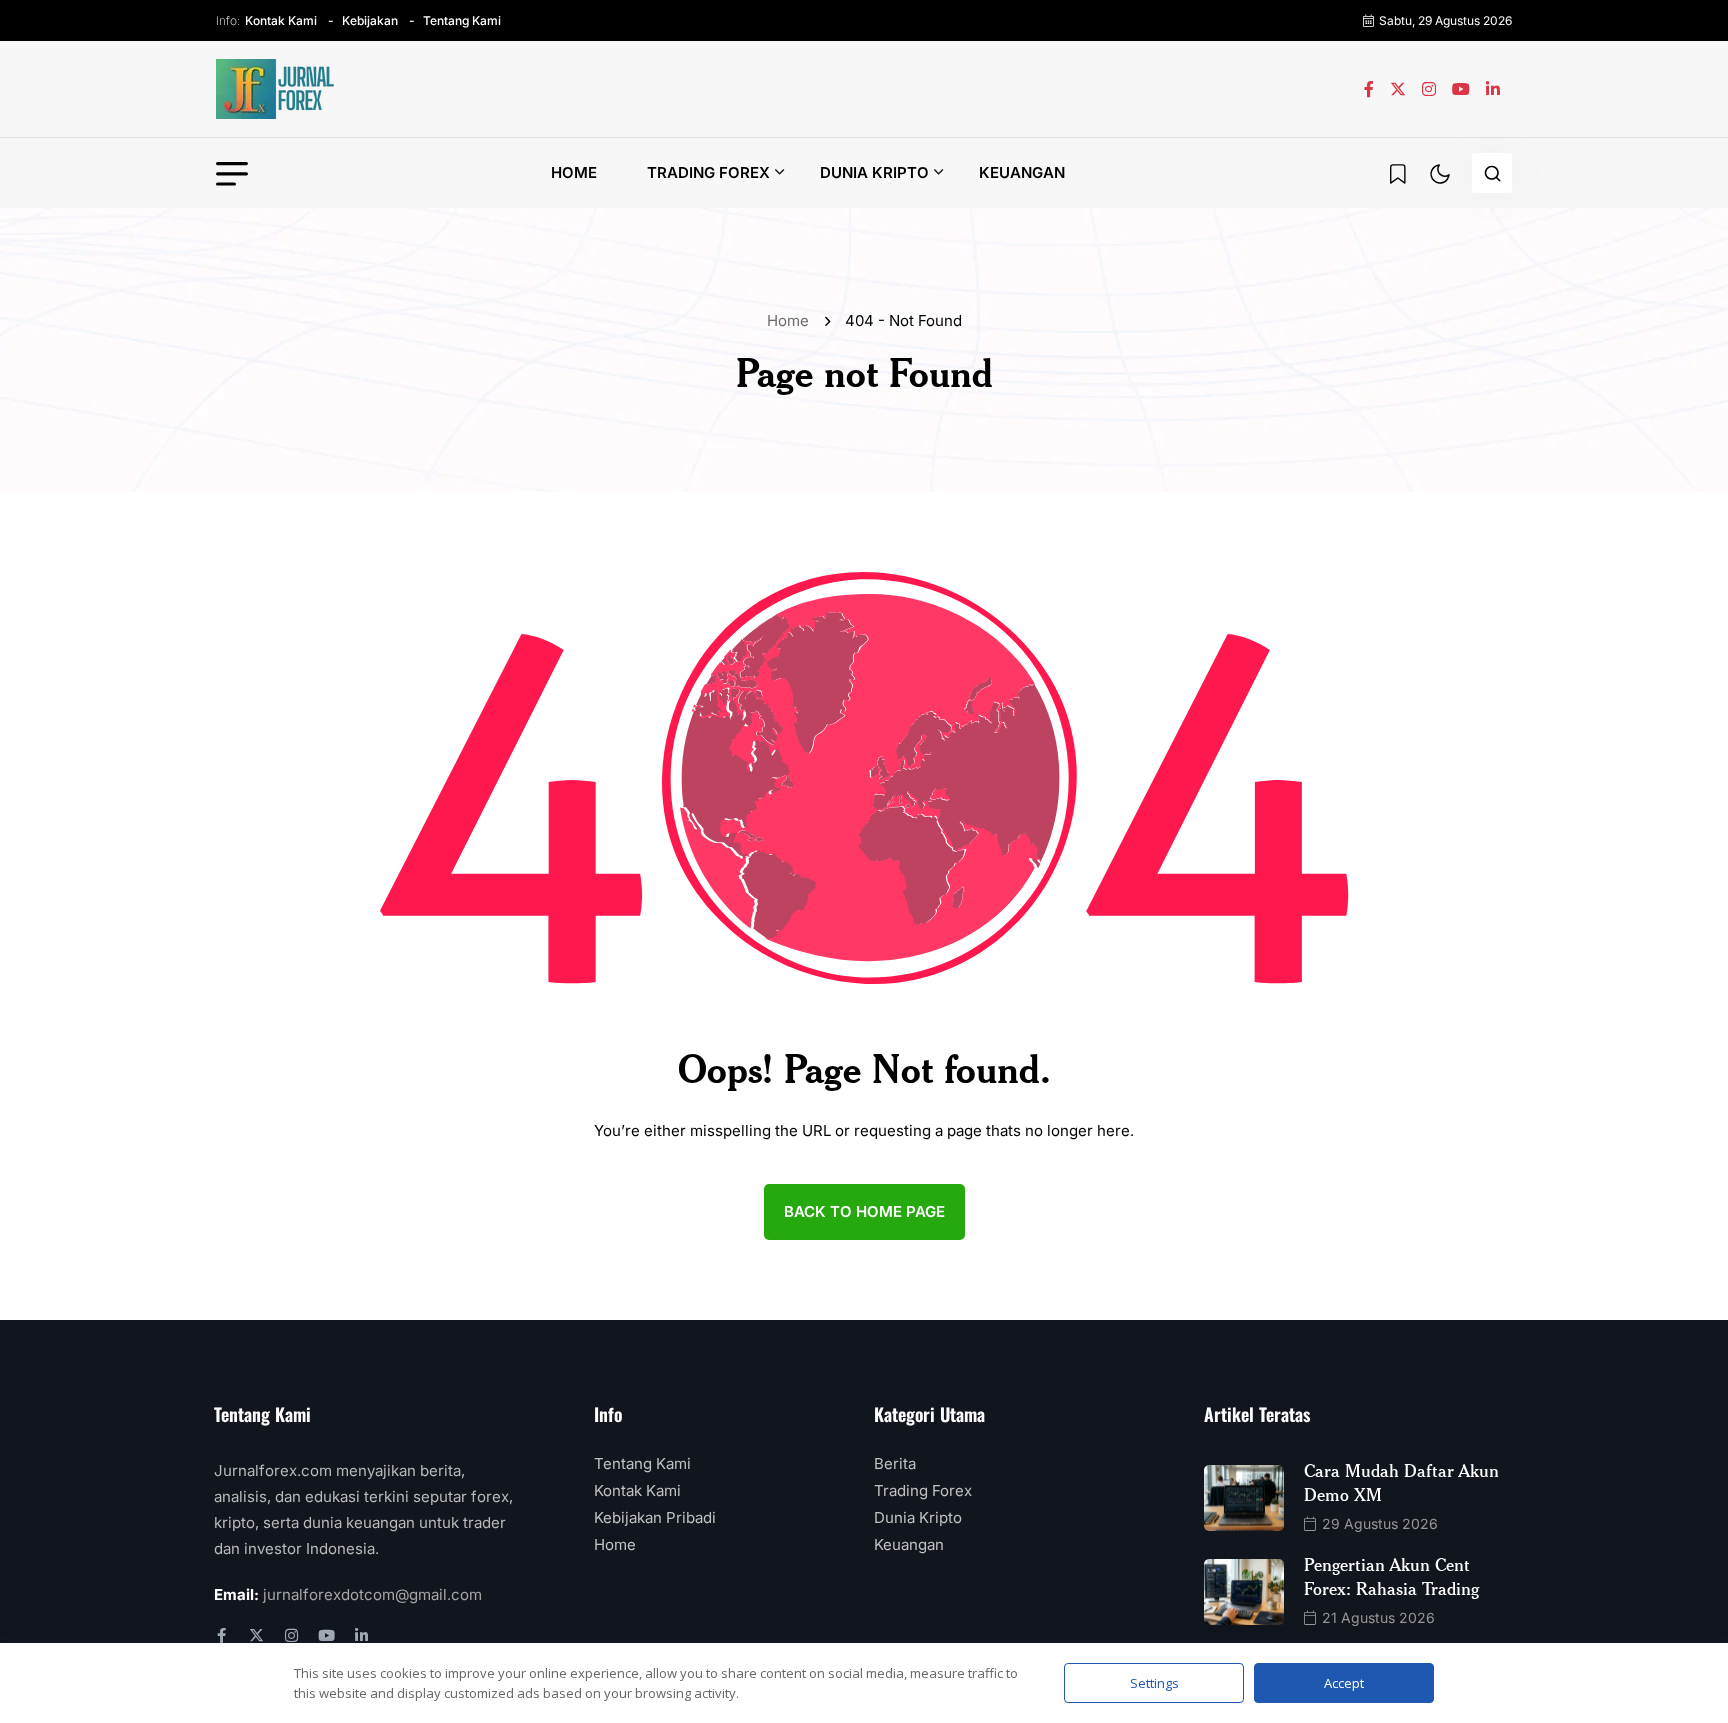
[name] (276, 89)
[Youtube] (326, 1635)
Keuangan (1022, 172)
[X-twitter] (256, 1635)
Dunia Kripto (874, 172)
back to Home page (864, 1211)
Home (574, 172)
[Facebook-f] (221, 1635)
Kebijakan (370, 20)
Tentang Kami (462, 20)
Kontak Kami (281, 20)
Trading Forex (708, 172)
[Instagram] (291, 1635)
